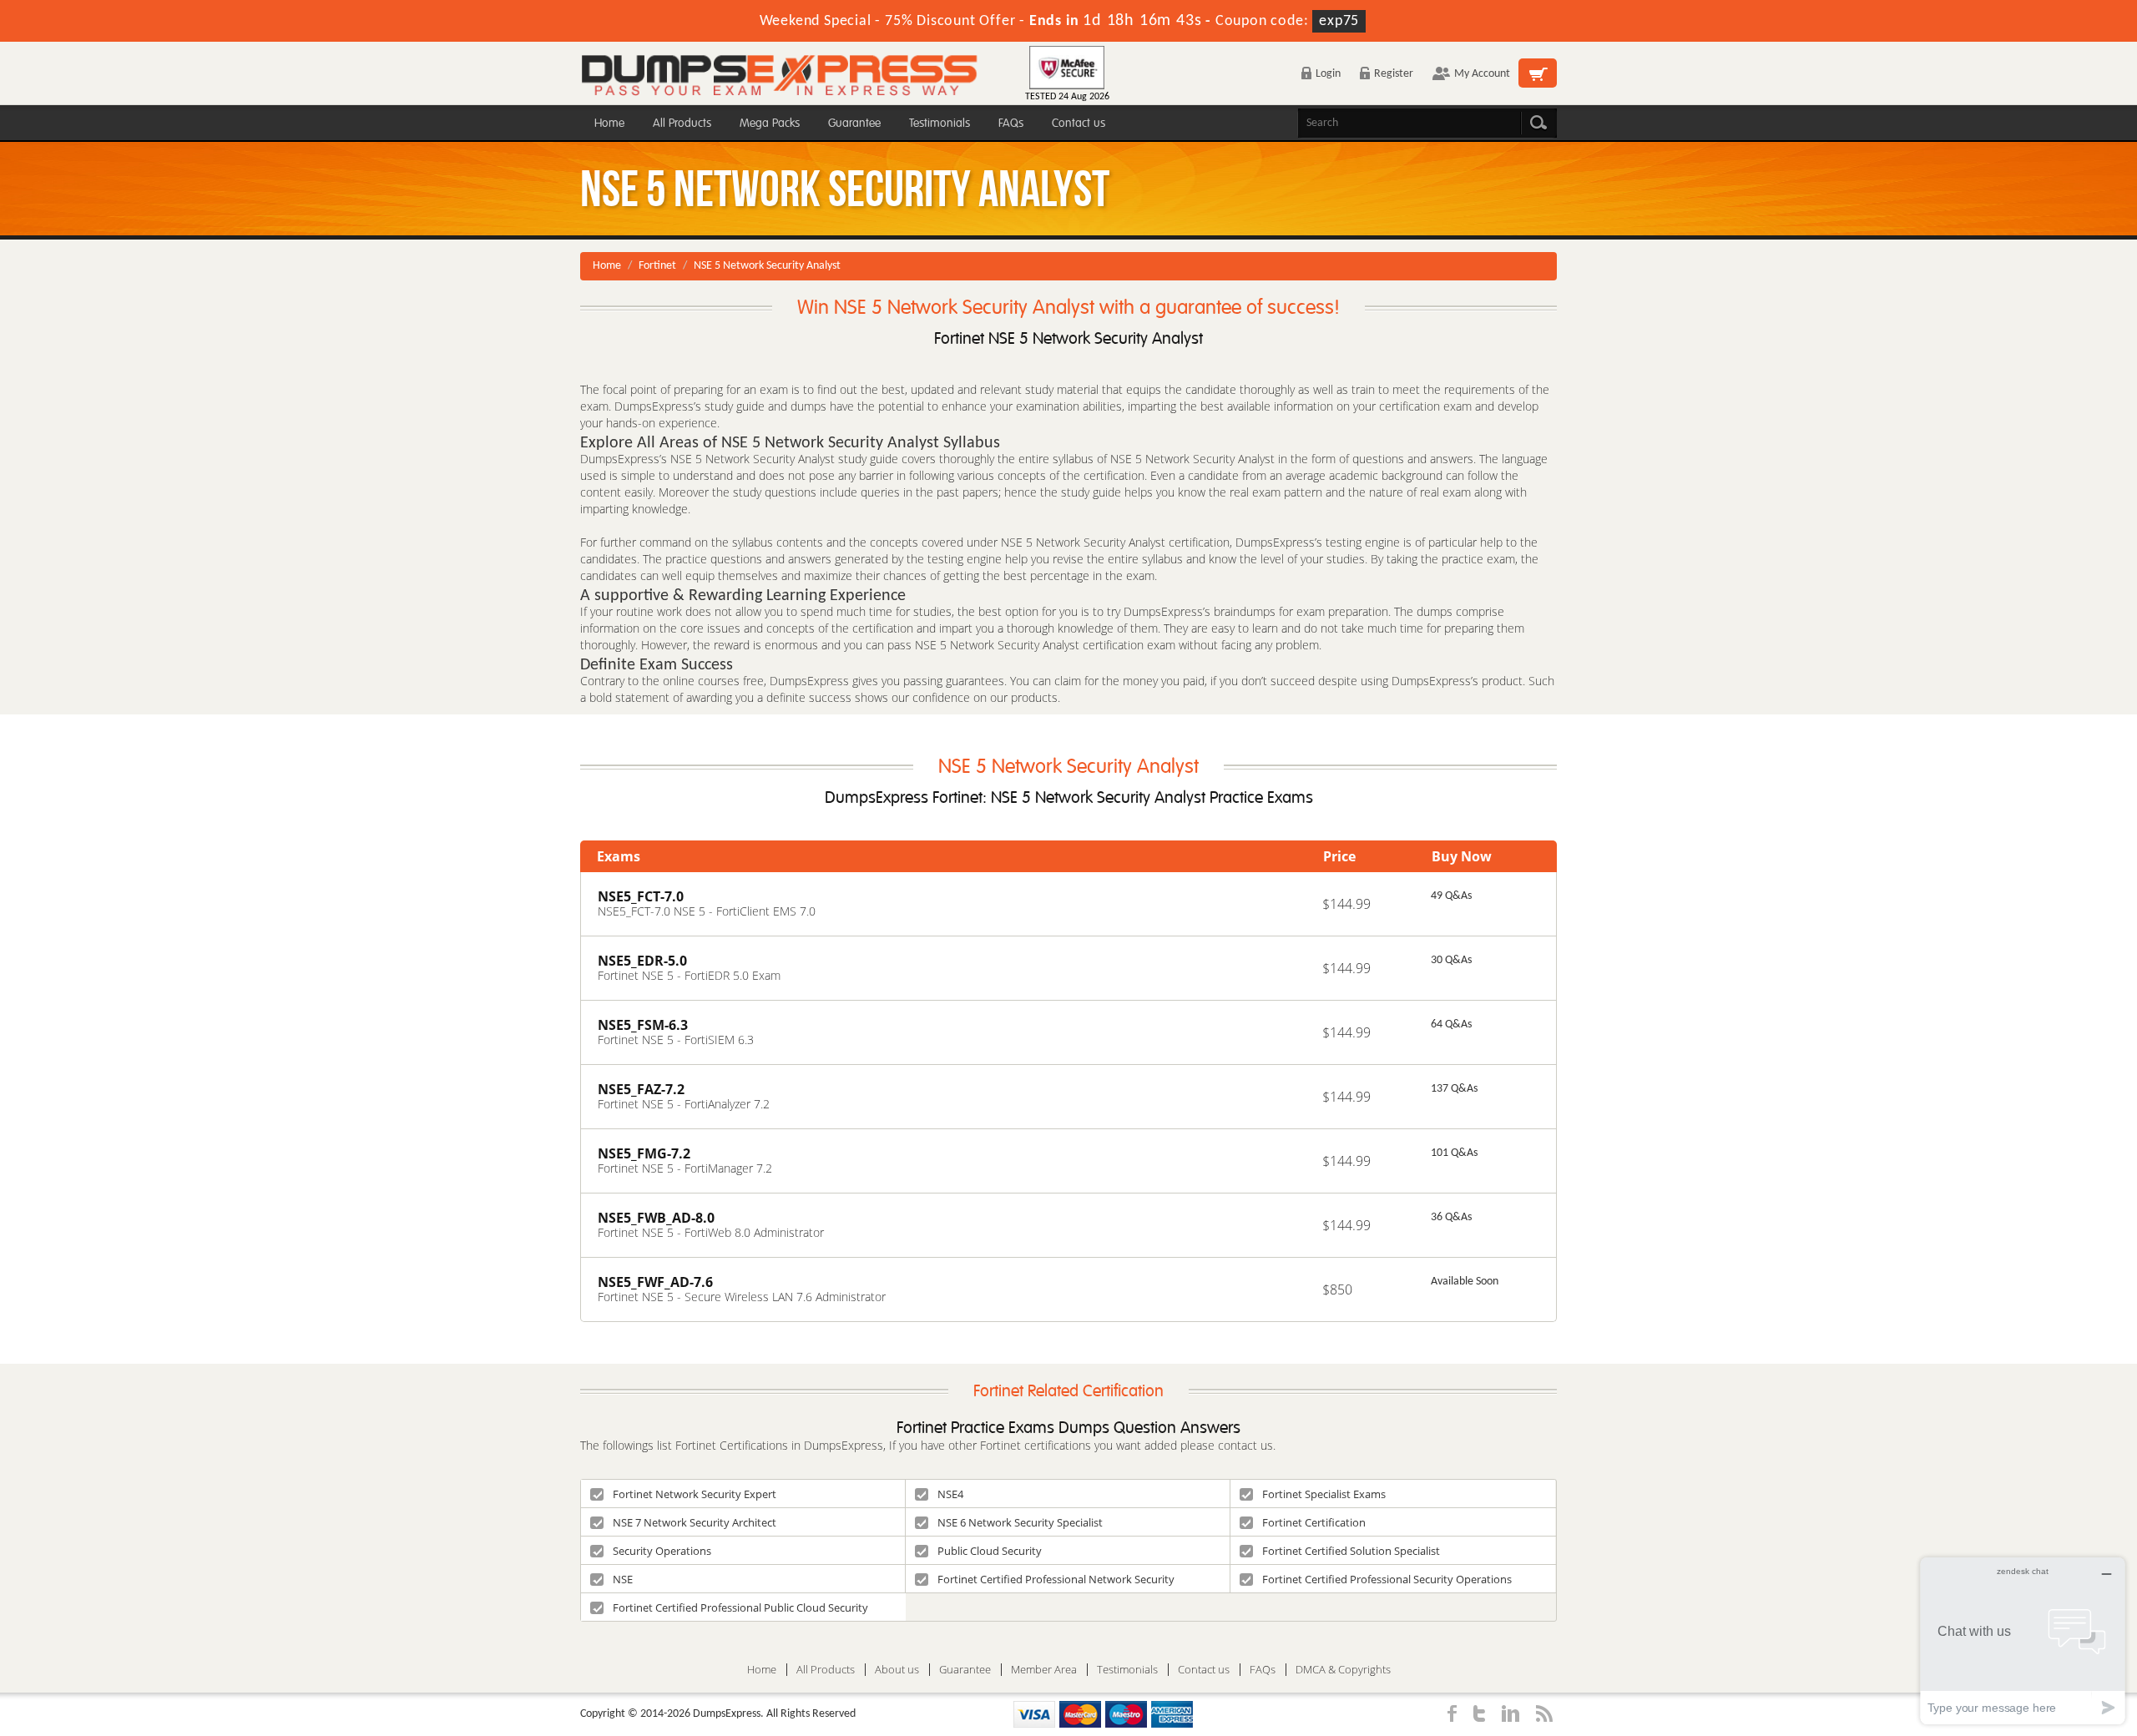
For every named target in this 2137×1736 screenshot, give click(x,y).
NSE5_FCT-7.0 (641, 896)
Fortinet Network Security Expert (695, 1494)
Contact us (1079, 123)
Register (1394, 74)
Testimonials (940, 123)
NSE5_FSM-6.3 (643, 1025)
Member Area (1044, 1670)
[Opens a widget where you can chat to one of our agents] (2023, 1640)
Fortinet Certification (1314, 1522)
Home (609, 123)
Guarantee (854, 123)
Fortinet (657, 266)
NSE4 (950, 1494)
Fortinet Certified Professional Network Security (1056, 1579)
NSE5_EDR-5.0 (642, 961)
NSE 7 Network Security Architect (695, 1522)
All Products (682, 123)
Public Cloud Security (990, 1551)
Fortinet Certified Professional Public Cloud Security (740, 1607)
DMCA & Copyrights (1343, 1670)
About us (897, 1670)
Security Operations (662, 1551)
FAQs (1011, 123)
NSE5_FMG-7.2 (644, 1153)
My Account (1482, 74)
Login (1328, 74)
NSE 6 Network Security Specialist (1020, 1522)
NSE (623, 1579)
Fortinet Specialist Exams (1324, 1494)
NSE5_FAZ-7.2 (641, 1089)
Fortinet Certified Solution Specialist (1351, 1551)
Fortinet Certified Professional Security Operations (1387, 1579)
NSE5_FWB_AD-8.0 (656, 1218)
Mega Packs (770, 123)
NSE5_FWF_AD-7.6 (655, 1282)
